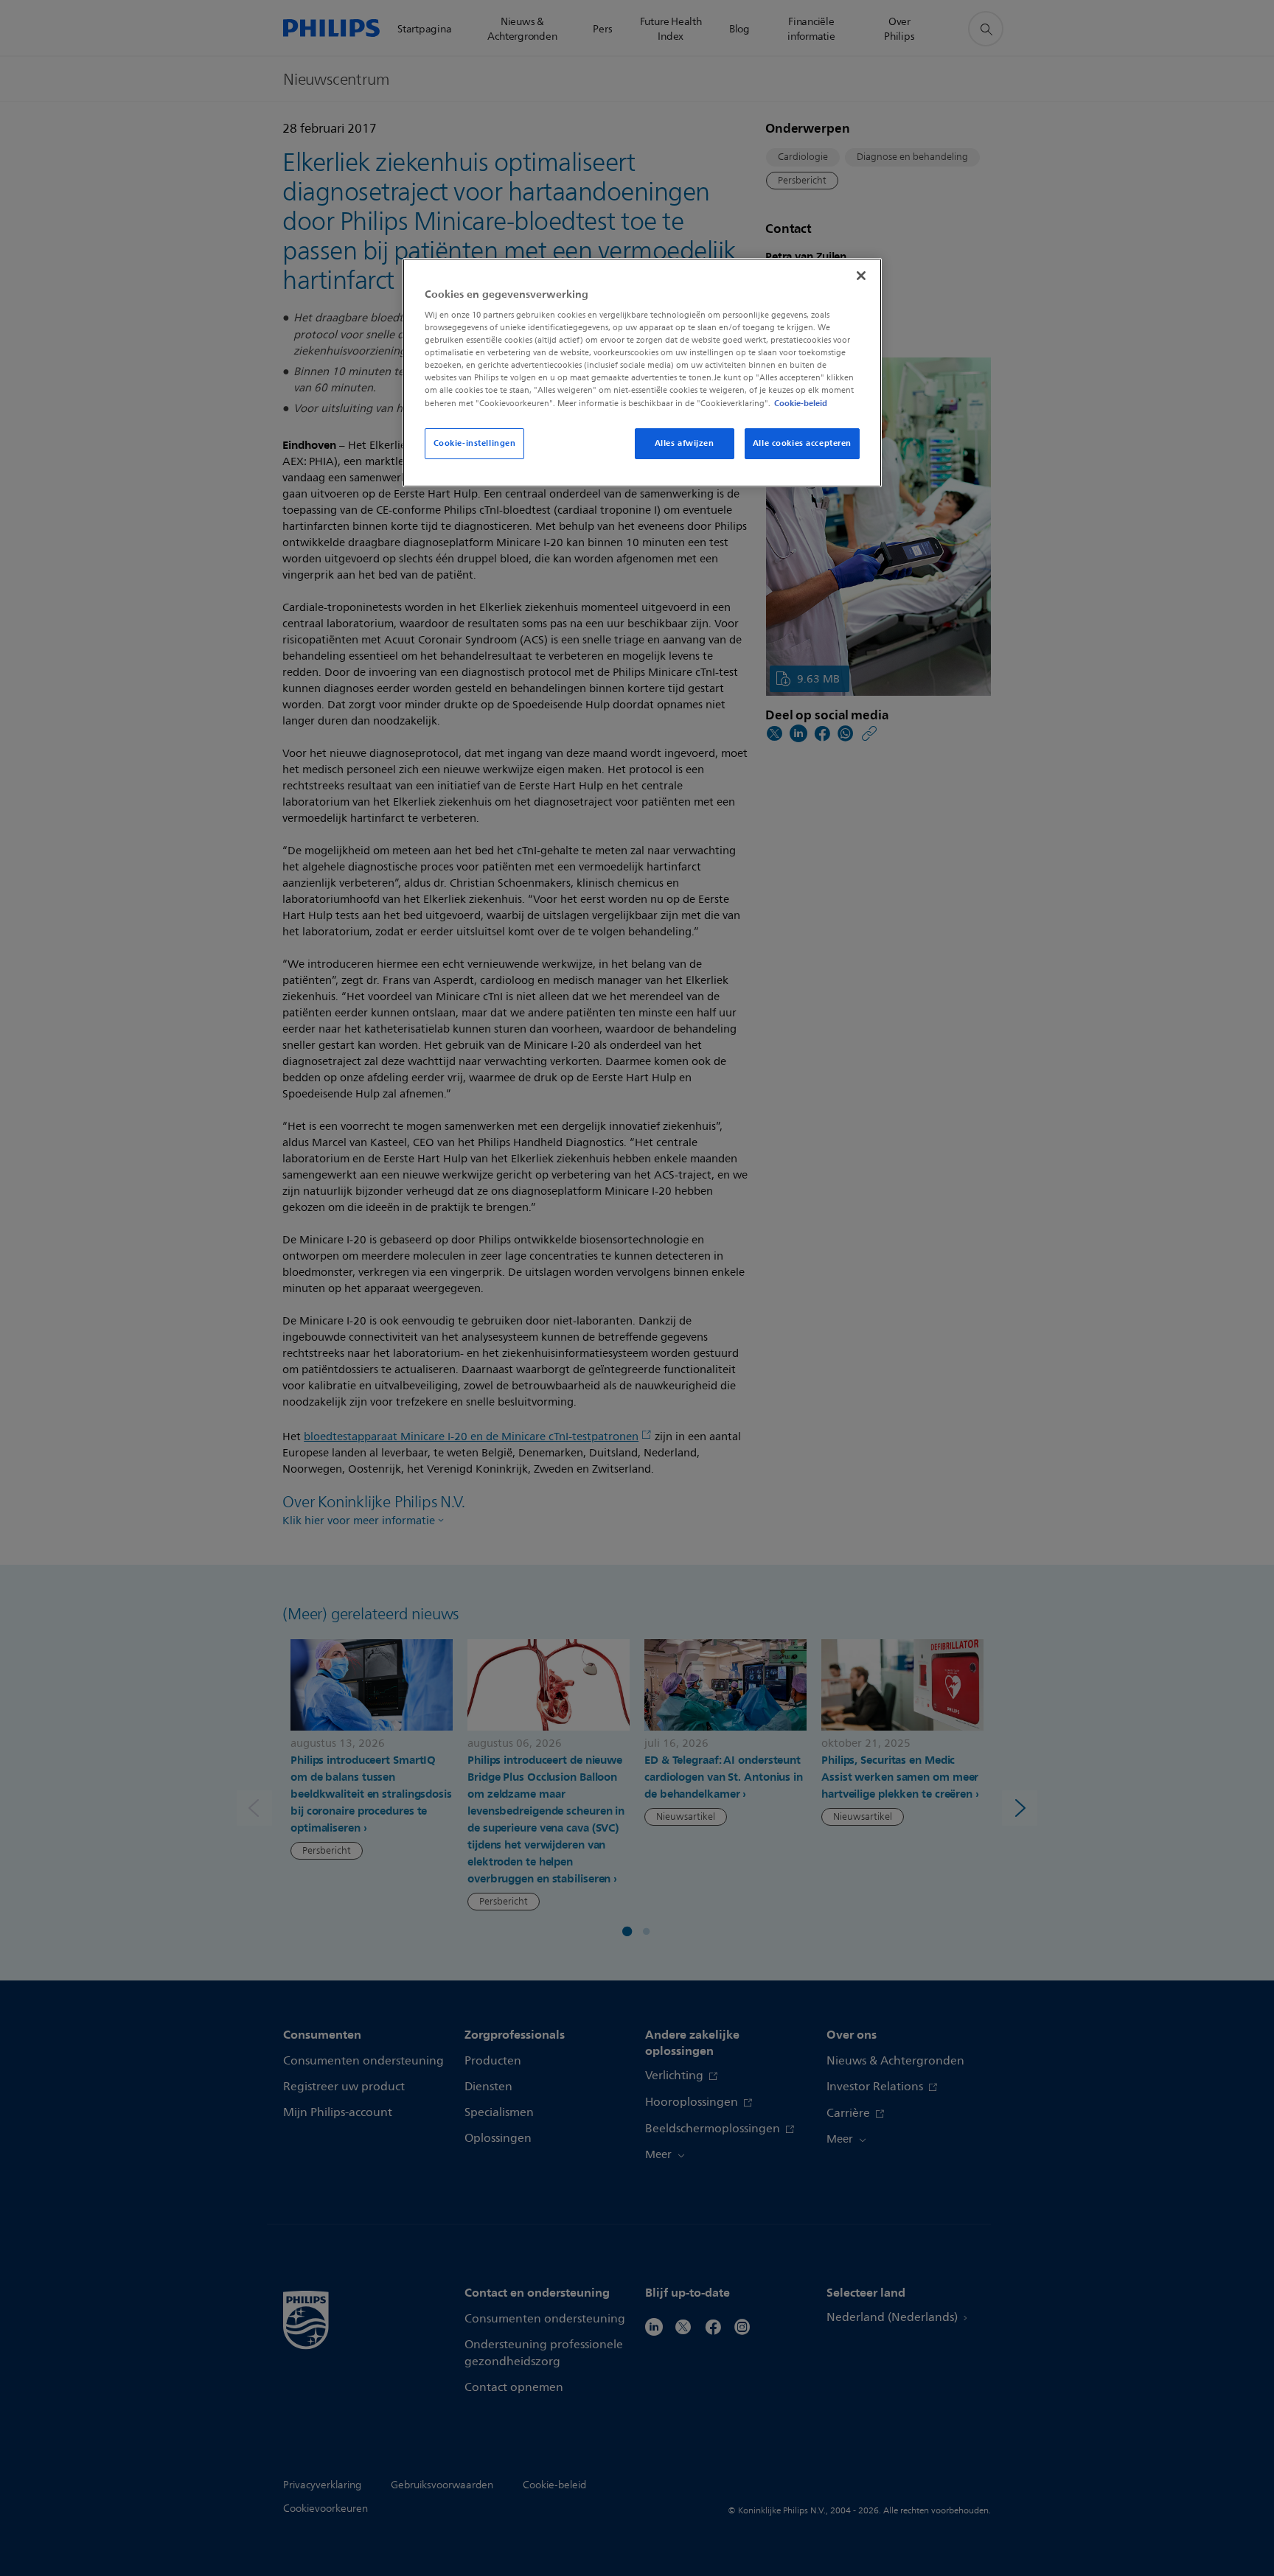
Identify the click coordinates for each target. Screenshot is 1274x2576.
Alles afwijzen (685, 443)
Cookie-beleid (801, 403)
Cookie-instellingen (475, 443)
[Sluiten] (861, 276)
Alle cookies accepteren (802, 443)
